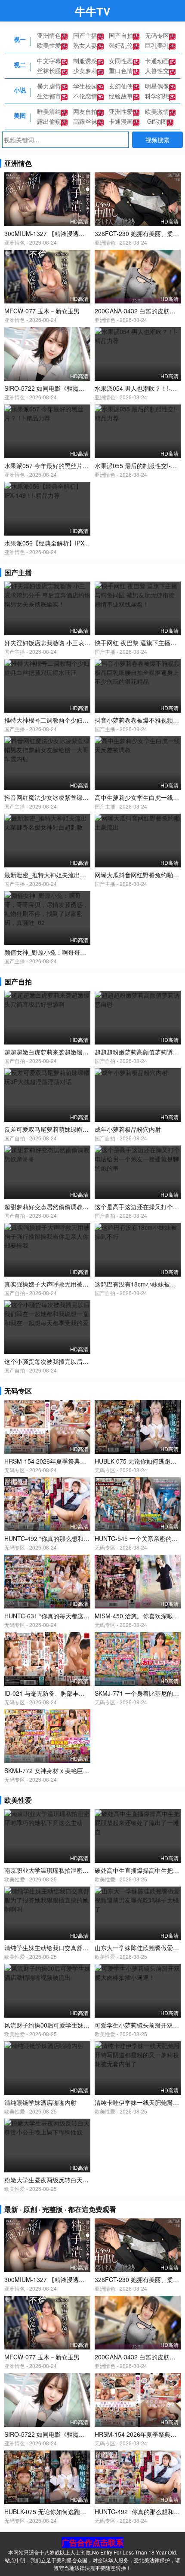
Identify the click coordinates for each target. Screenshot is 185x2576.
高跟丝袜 (85, 121)
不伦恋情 (85, 96)
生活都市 (49, 96)
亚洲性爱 (121, 111)
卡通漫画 (121, 121)
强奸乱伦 (121, 45)
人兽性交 (157, 70)
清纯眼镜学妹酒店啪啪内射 (40, 2102)
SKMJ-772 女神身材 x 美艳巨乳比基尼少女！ (65, 1770)
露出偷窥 (49, 121)
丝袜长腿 (49, 70)
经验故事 (121, 96)
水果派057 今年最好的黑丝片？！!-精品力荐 (63, 466)
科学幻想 (157, 96)
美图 (20, 115)
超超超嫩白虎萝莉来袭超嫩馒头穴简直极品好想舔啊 (74, 1052)
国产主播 (85, 35)
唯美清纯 (49, 111)
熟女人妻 (85, 45)
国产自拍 (121, 35)
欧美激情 (157, 111)
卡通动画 (157, 61)
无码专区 (157, 35)
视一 (20, 39)
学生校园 (85, 86)
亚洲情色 (49, 35)
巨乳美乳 (157, 45)
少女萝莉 (85, 70)
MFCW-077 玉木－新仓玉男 (42, 311)
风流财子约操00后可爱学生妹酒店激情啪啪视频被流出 (77, 2025)
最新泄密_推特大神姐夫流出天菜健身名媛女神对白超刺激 (81, 875)
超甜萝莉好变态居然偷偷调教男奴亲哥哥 (59, 1207)
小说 (20, 90)
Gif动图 (157, 121)
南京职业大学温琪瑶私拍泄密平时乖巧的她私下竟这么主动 (83, 1870)
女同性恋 (121, 61)
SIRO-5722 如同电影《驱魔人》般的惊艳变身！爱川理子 (81, 388)
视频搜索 (157, 140)
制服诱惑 (85, 61)
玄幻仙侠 (121, 86)
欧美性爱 (49, 45)
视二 (20, 64)
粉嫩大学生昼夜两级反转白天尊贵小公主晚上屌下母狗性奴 (83, 2180)
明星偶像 (157, 86)
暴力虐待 (49, 86)
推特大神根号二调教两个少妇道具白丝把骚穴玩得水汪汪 (80, 720)
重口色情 (121, 70)
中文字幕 (49, 61)
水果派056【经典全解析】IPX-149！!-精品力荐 (67, 543)
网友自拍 (85, 111)
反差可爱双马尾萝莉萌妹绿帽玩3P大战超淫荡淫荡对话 (77, 1129)
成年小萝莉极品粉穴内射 (128, 1129)
